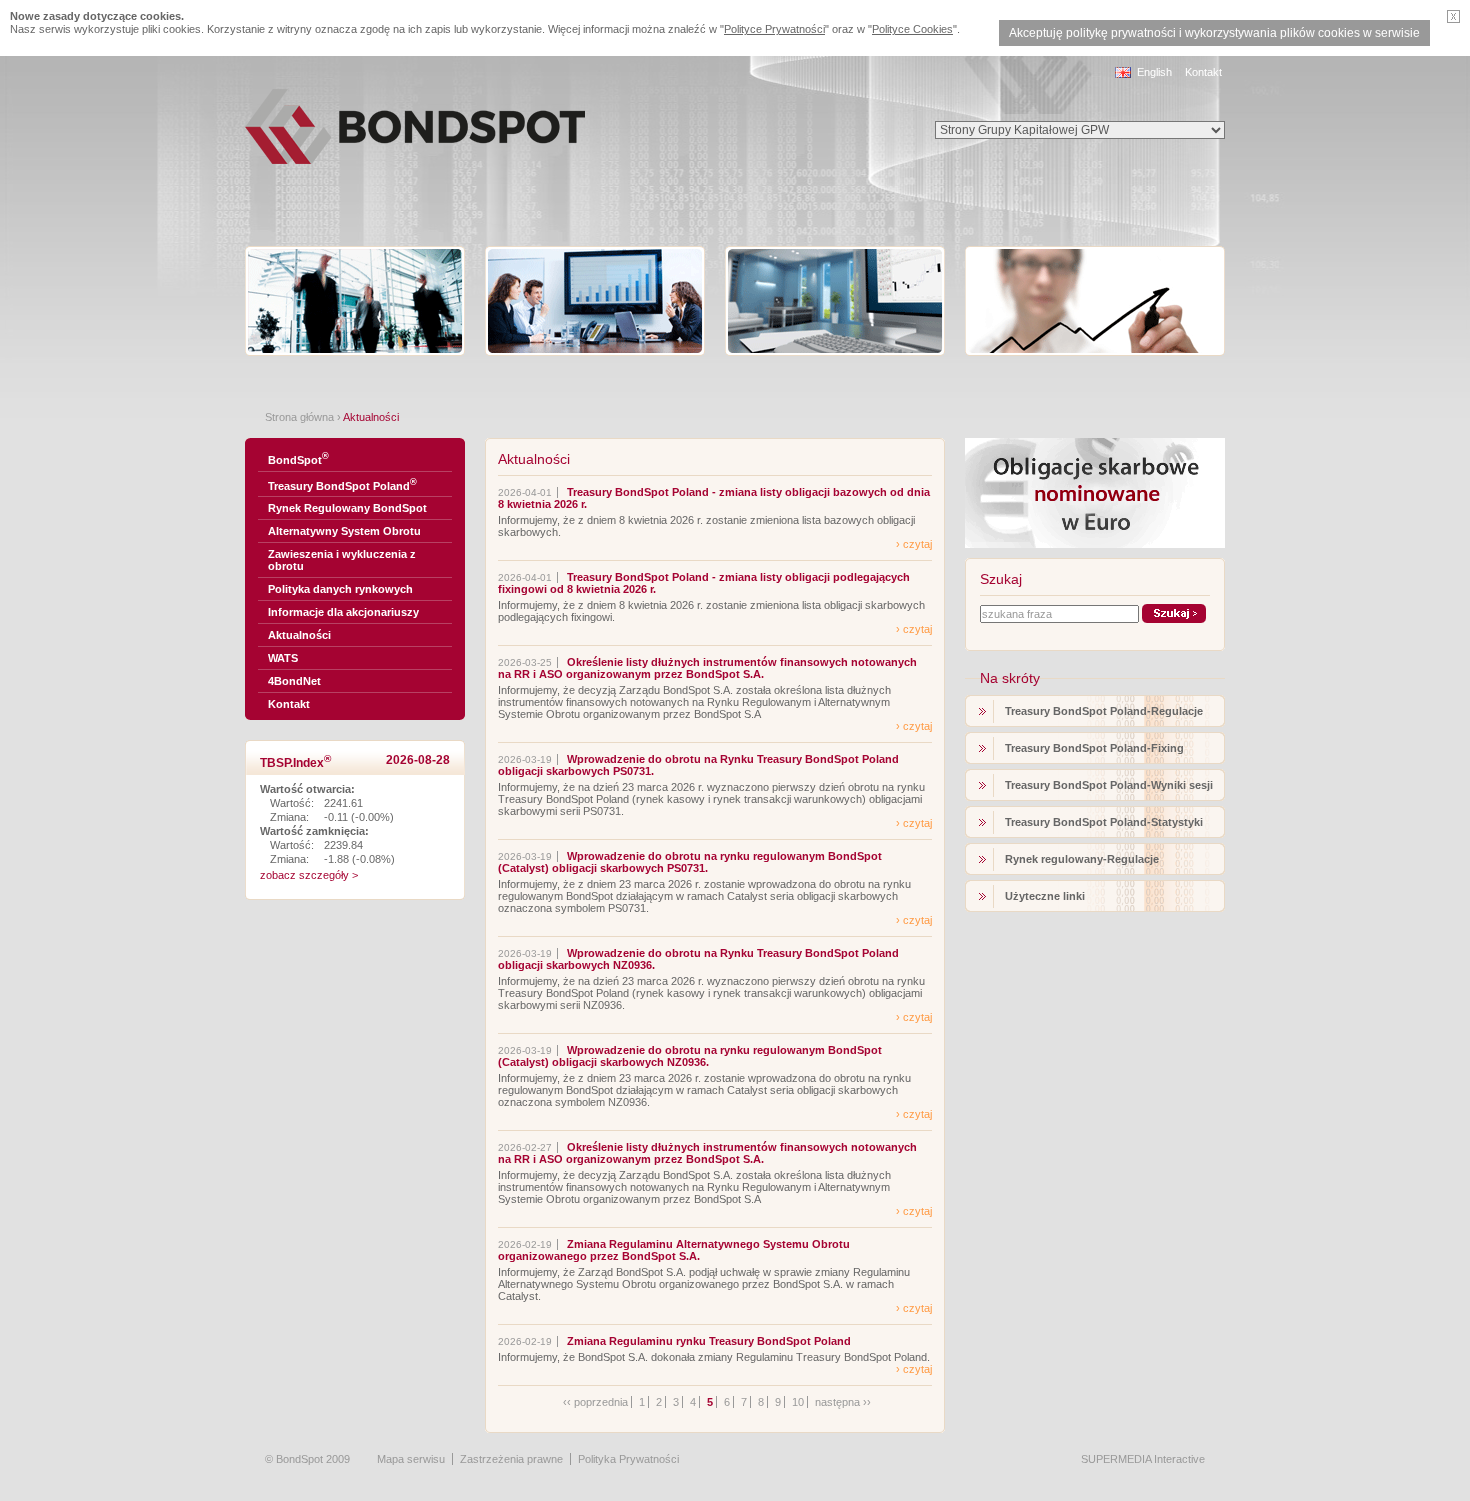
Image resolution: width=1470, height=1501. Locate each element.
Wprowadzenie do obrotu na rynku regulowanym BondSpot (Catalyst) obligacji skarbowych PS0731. (690, 862)
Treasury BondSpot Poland (342, 484)
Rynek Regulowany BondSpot (347, 508)
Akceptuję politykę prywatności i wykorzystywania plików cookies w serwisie (1214, 33)
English (1154, 72)
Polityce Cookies (912, 29)
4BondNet (294, 681)
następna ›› (843, 1402)
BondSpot (298, 458)
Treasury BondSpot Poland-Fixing (1094, 748)
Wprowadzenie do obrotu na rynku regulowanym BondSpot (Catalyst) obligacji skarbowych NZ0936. (690, 1056)
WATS (283, 658)
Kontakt (1203, 72)
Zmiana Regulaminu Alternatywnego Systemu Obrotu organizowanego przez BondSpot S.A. (674, 1250)
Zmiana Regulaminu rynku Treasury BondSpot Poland (709, 1341)
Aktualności (299, 635)
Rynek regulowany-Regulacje (1082, 859)
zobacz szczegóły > (309, 875)
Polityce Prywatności (774, 29)
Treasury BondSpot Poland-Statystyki (1104, 822)
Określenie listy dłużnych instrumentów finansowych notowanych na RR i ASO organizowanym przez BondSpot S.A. (707, 668)
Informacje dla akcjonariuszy (343, 612)
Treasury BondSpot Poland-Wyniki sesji (1109, 785)
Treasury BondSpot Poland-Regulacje (1104, 711)
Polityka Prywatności (628, 1459)
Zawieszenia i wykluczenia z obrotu (342, 560)
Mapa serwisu (411, 1459)
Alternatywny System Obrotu (344, 531)
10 (798, 1402)
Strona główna (299, 417)
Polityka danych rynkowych (340, 589)
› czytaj (914, 544)
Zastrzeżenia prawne (511, 1459)
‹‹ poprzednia (595, 1402)
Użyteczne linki (1045, 896)
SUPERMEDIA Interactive (1143, 1459)
